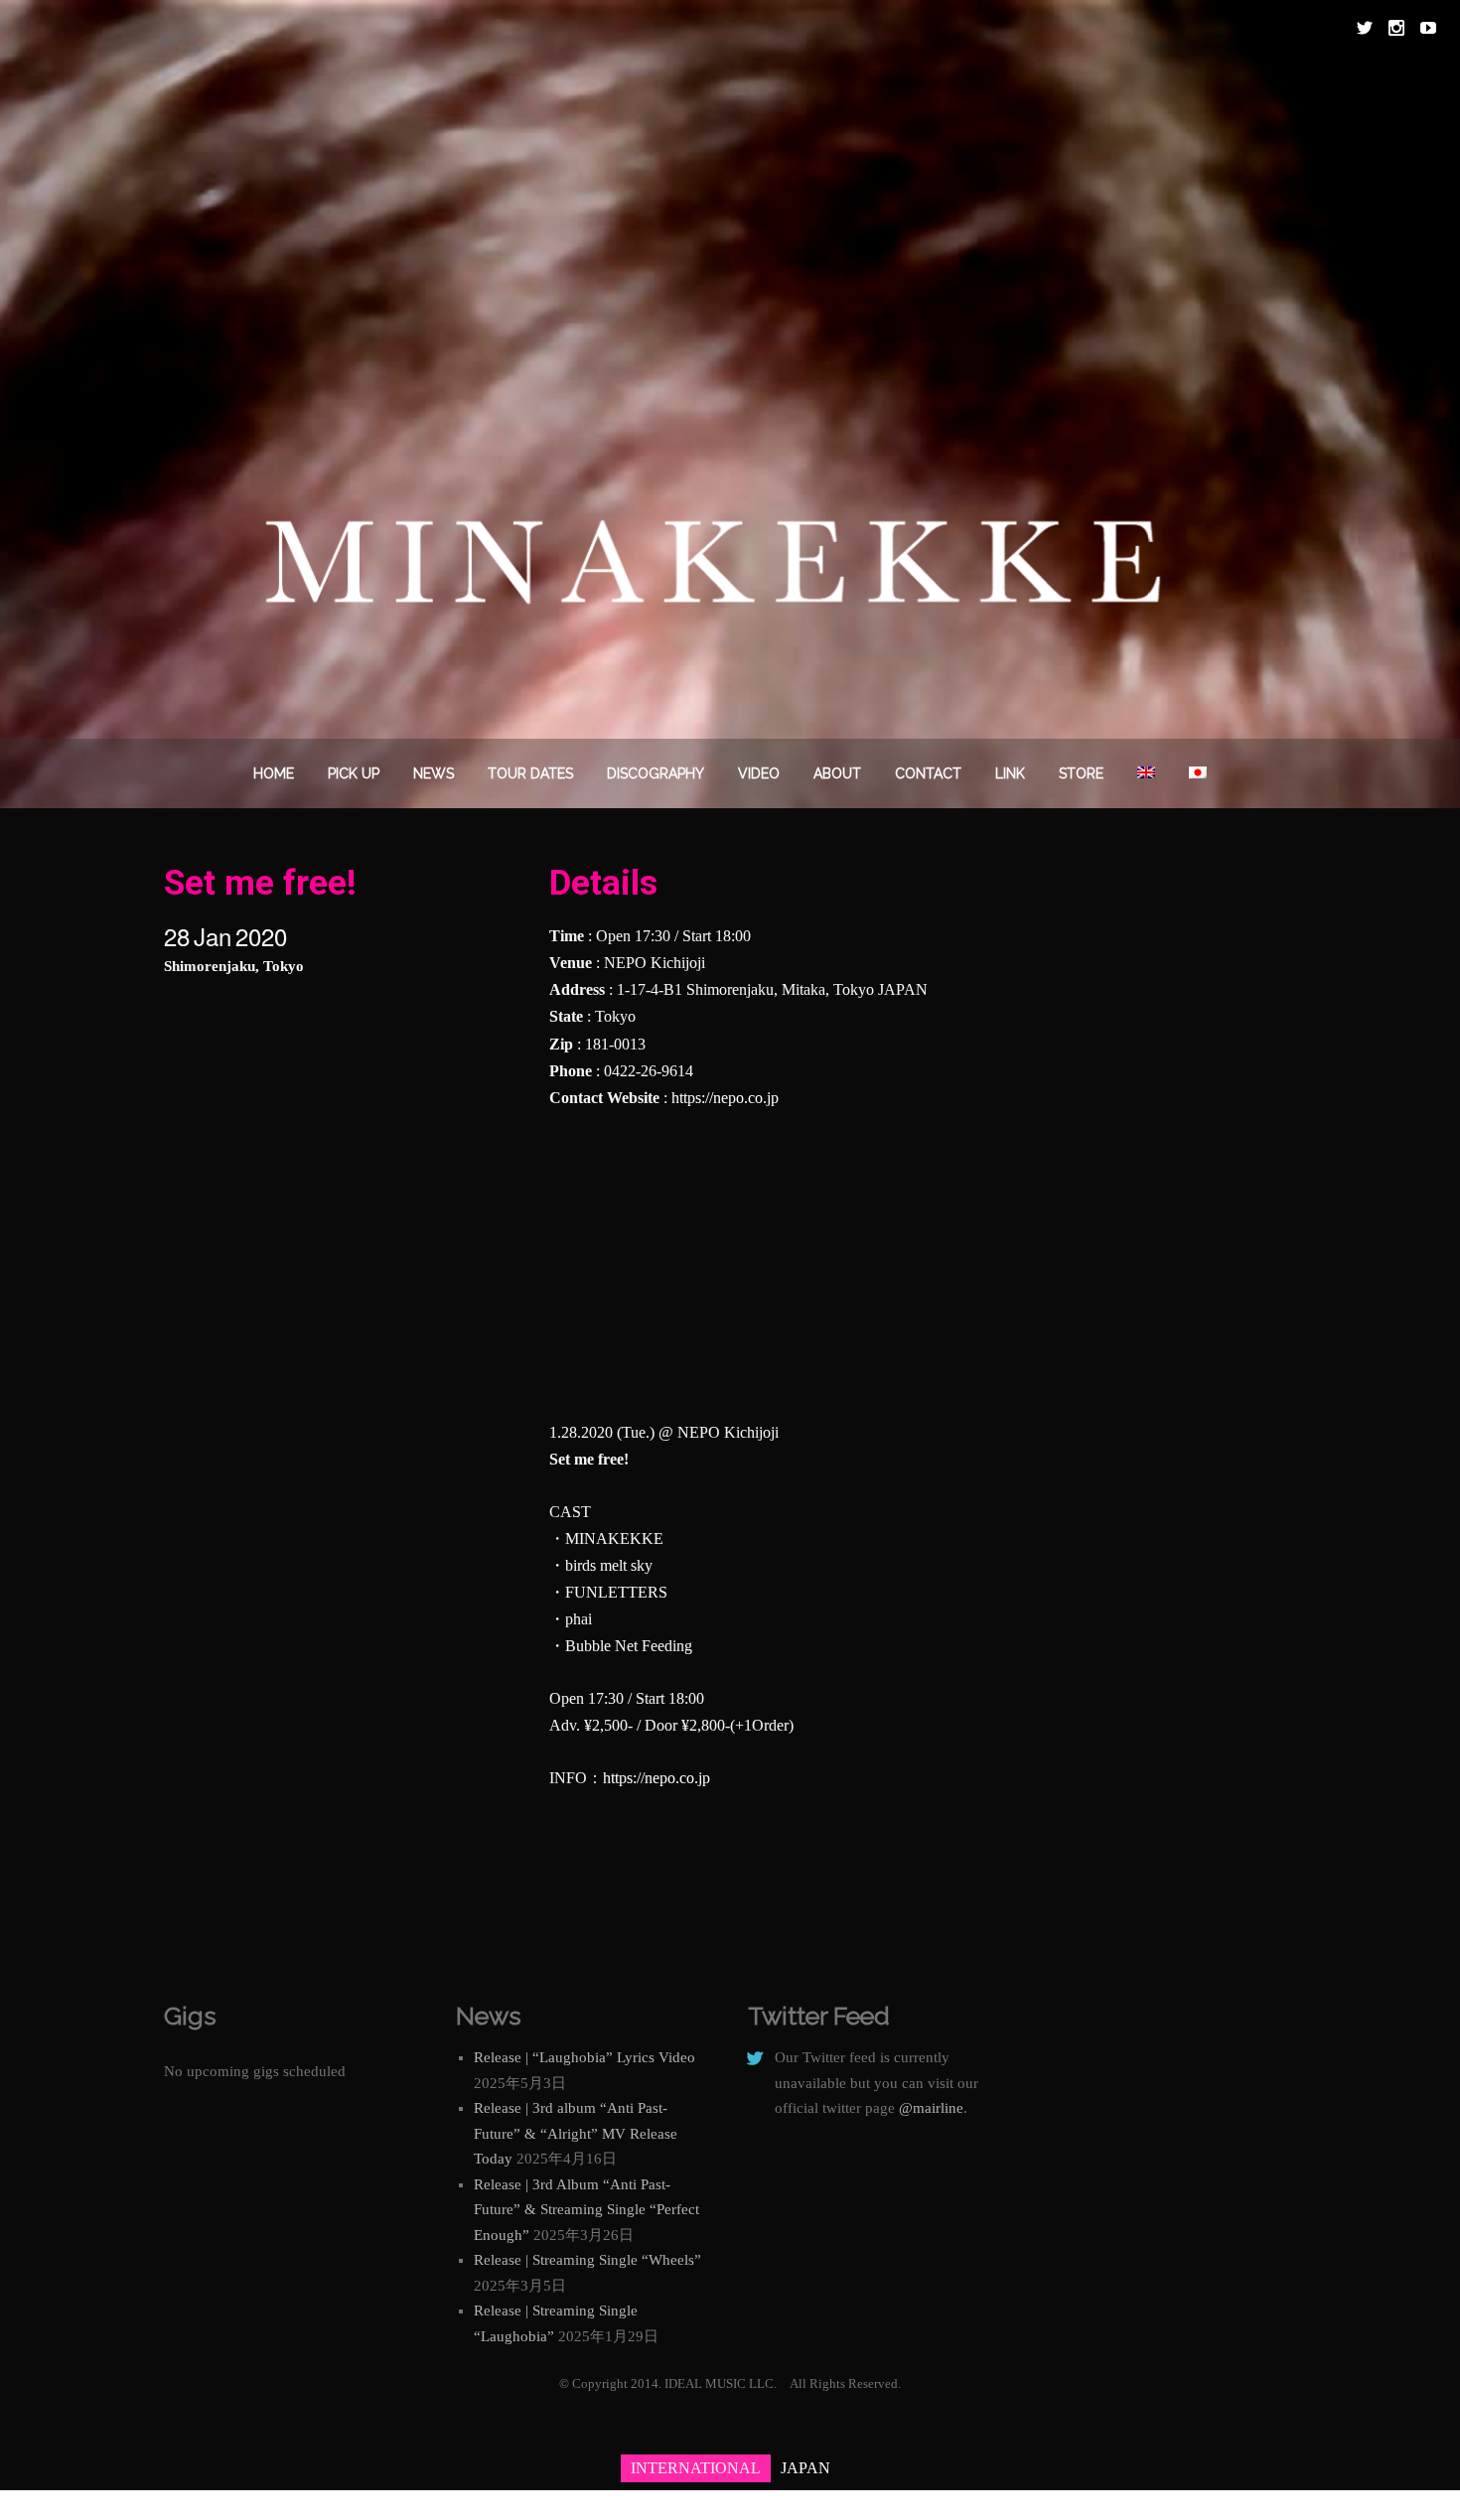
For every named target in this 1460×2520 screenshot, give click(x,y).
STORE (1081, 773)
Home (274, 773)
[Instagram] (1396, 28)
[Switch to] (1146, 773)
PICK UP (354, 773)
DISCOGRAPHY (656, 773)
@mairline (931, 2108)
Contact (928, 773)
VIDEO (759, 773)
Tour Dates (530, 773)
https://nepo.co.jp (725, 1098)
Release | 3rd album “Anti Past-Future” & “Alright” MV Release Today (576, 2133)
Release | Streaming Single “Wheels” (587, 2260)
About (837, 773)
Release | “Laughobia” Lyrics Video (584, 2057)
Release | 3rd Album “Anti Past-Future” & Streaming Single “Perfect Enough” (586, 2210)
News (434, 773)
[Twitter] (1365, 28)
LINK (1010, 773)
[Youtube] (1428, 28)
